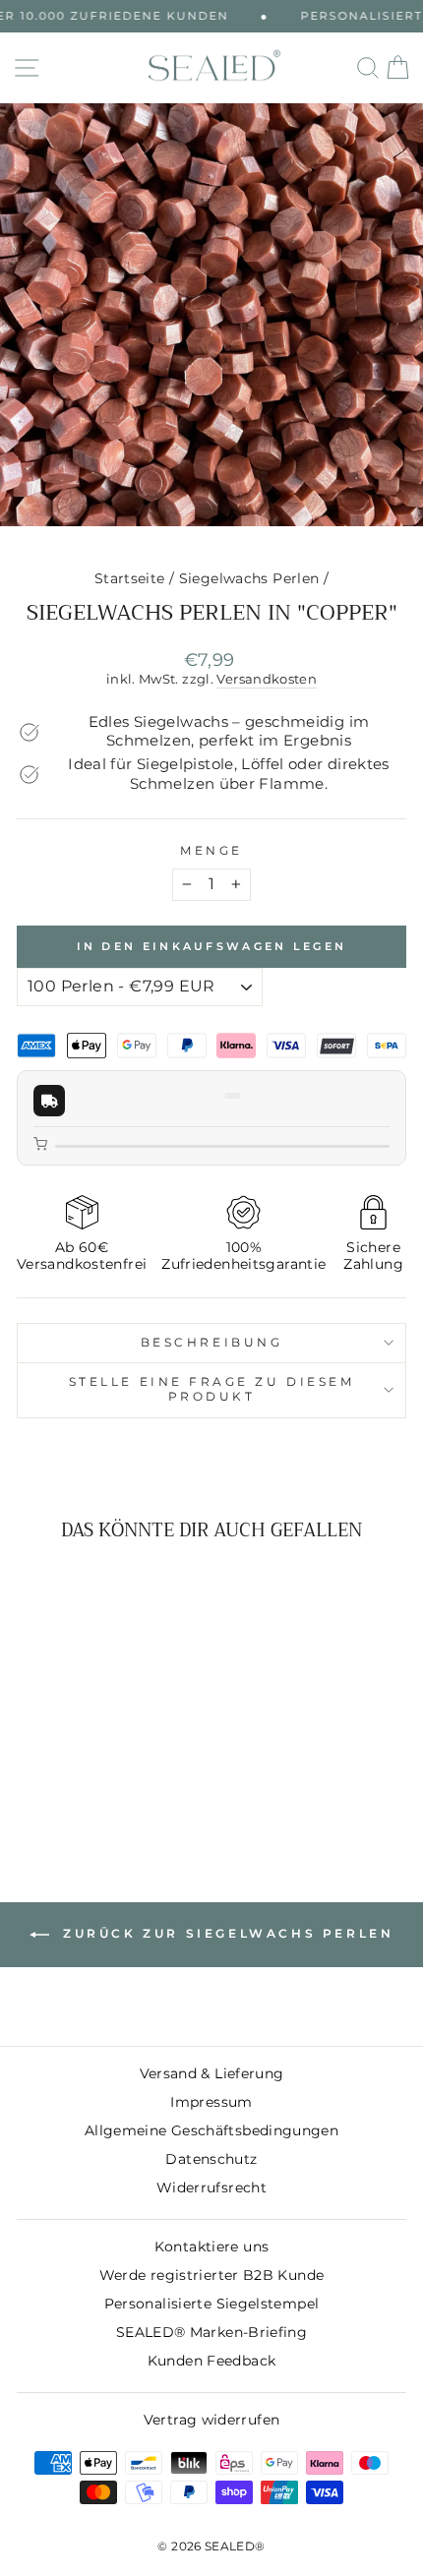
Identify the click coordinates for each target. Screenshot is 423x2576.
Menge (211, 851)
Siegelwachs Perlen (249, 578)
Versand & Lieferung (212, 2073)
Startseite (130, 578)
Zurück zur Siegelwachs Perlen (226, 1933)
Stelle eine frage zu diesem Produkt (211, 1389)
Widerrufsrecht (211, 2187)
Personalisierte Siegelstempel (212, 2304)
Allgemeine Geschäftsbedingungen (211, 2130)
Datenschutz (211, 2159)
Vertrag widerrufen (212, 2420)
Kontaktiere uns (212, 2247)
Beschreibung (211, 1343)
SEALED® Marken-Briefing (211, 2332)
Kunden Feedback (212, 2361)
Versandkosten (267, 679)
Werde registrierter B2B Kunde (212, 2275)
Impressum (211, 2102)
